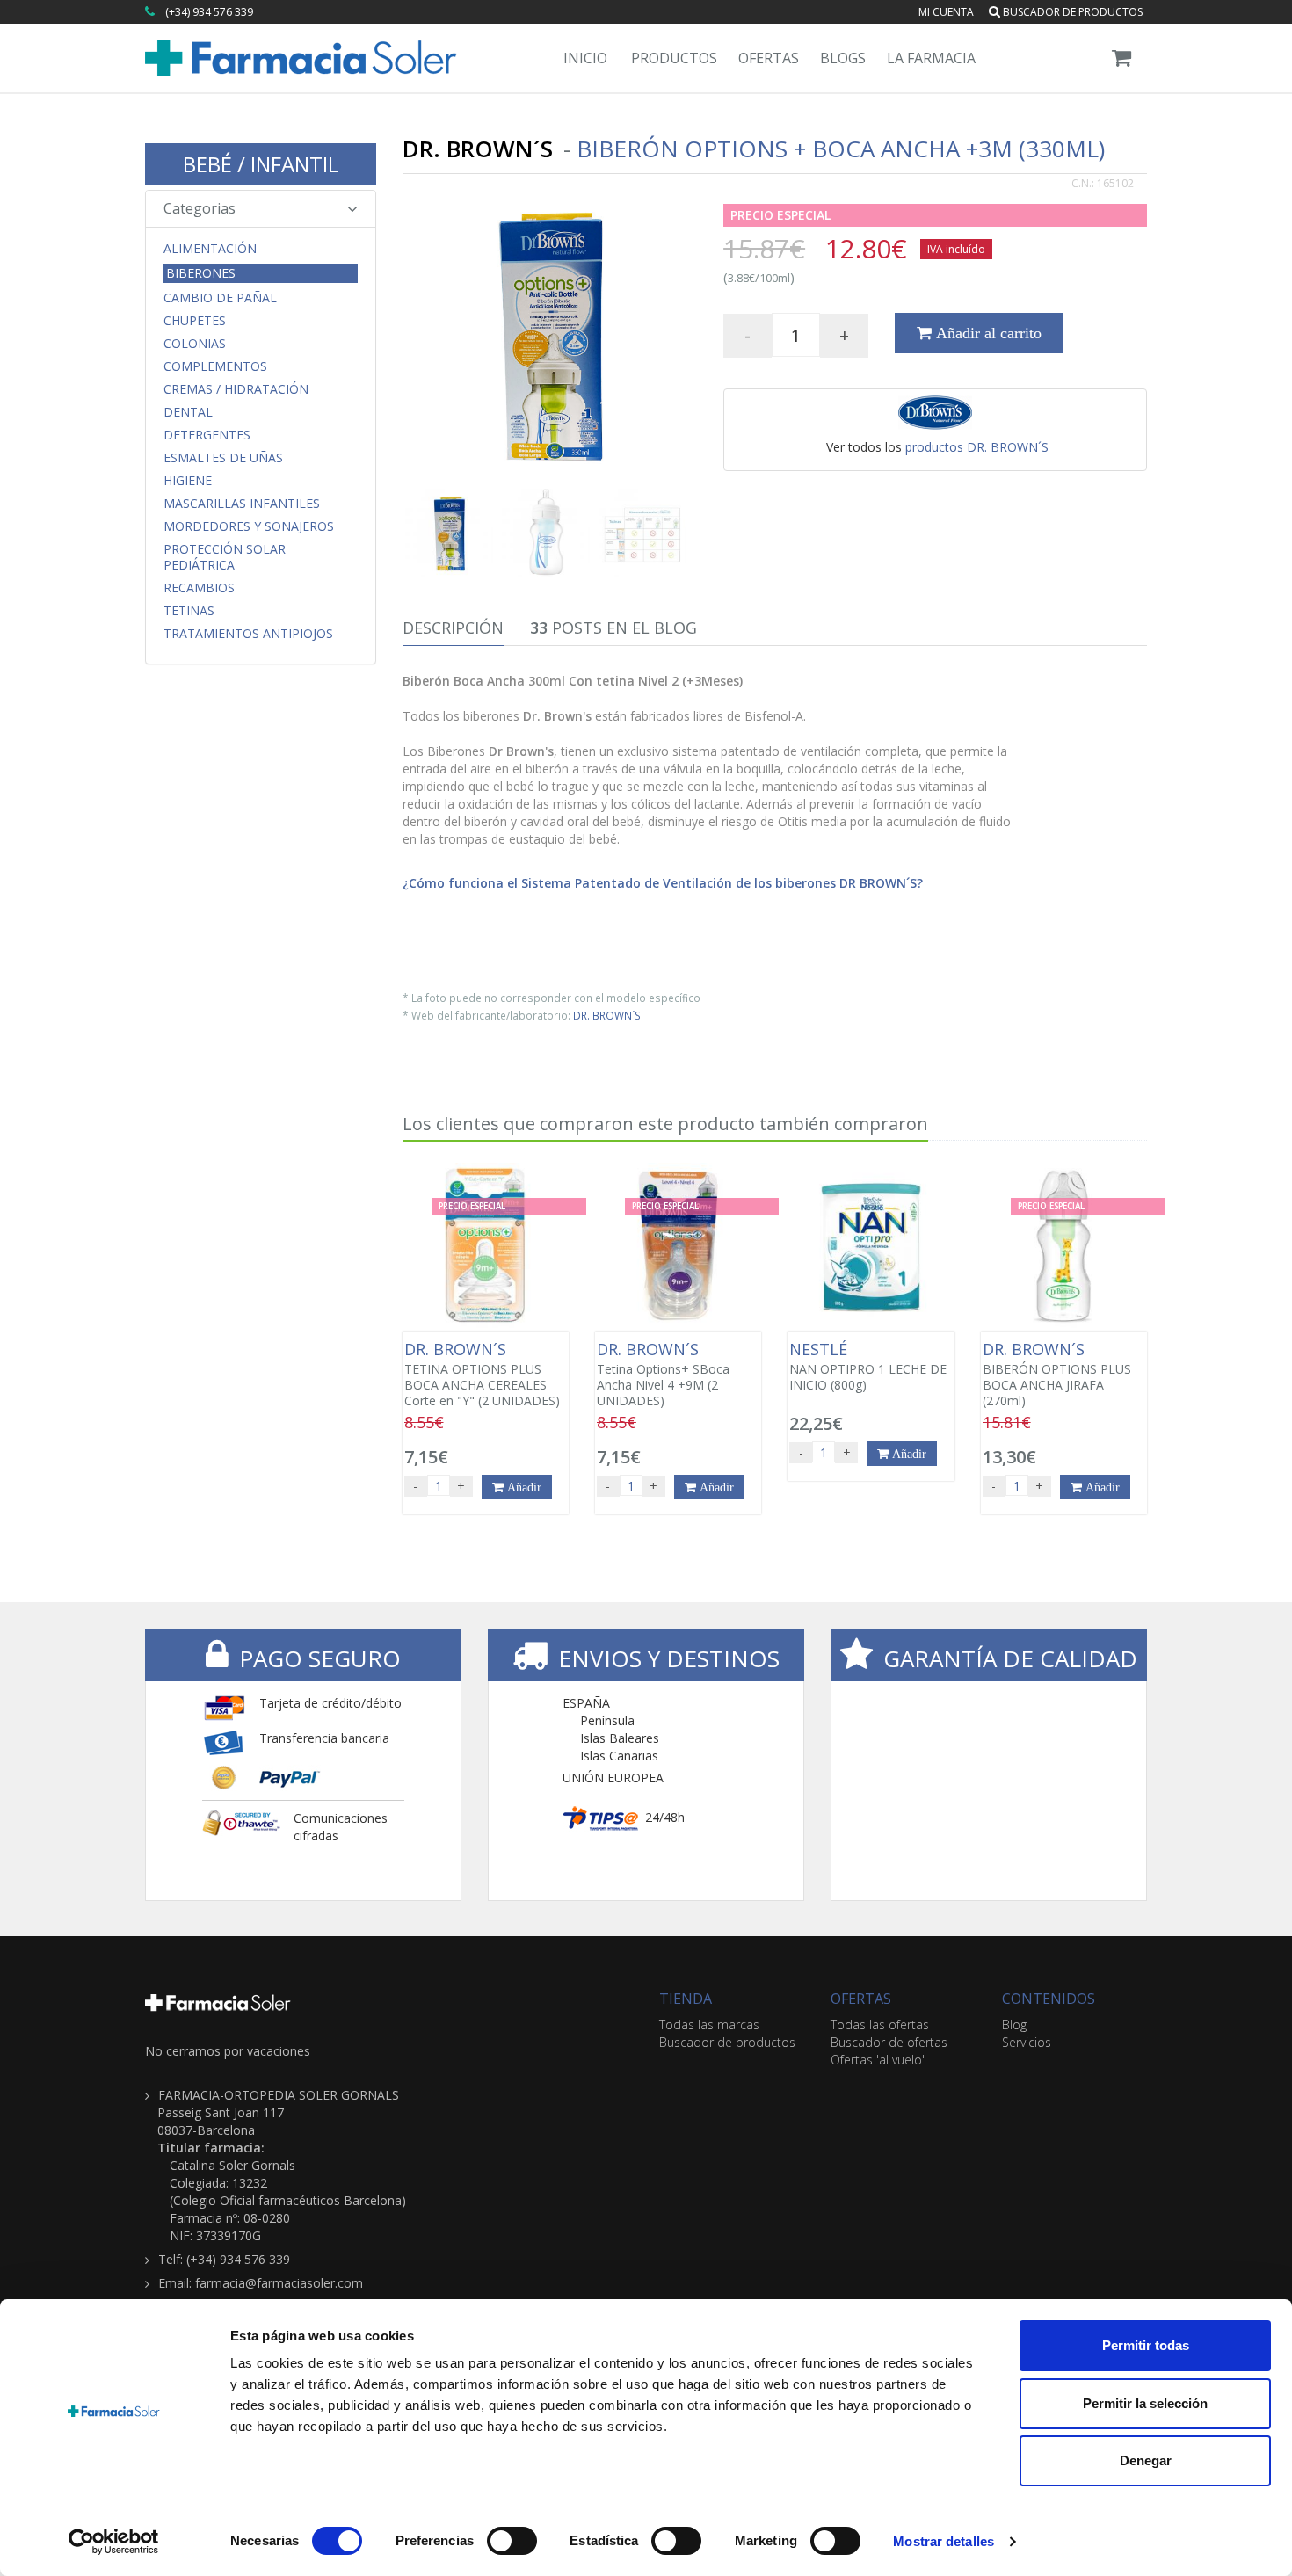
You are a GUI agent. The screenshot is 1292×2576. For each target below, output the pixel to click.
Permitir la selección (1145, 2403)
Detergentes (207, 435)
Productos (674, 58)
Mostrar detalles (944, 2541)
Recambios (199, 588)
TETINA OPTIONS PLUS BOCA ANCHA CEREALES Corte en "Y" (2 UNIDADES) (482, 1375)
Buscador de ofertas (889, 2042)
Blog (1014, 2025)
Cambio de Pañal (220, 298)
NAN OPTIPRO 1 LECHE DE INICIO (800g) (868, 1367)
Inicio (585, 58)
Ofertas (769, 58)
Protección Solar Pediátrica (225, 557)
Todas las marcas (709, 2025)
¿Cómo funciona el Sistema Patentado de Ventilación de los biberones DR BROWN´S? (663, 883)
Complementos (215, 366)
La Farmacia (931, 58)
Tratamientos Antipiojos (248, 634)
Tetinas (189, 611)
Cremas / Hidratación (236, 389)
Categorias (200, 208)
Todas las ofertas (880, 2025)
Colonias (195, 344)
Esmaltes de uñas (223, 458)
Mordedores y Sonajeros (249, 526)
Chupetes (195, 321)
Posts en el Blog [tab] (613, 628)
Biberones (201, 273)
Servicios (1027, 2042)
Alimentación (210, 249)
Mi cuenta (946, 12)
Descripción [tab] (453, 628)
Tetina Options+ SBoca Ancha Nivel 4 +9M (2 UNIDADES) (663, 1375)
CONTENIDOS (1049, 1999)
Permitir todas (1146, 2345)
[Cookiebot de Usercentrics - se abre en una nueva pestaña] (114, 2542)
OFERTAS (861, 1999)
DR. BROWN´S (607, 1015)
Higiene (188, 481)
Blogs (843, 58)
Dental (188, 412)
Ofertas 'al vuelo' (878, 2060)
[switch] (512, 2541)
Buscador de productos (1071, 12)
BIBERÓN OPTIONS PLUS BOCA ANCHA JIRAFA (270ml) (1057, 1375)
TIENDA (686, 1999)
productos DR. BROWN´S (977, 447)
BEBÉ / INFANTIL (261, 164)
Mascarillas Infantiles (242, 504)
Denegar (1146, 2460)
